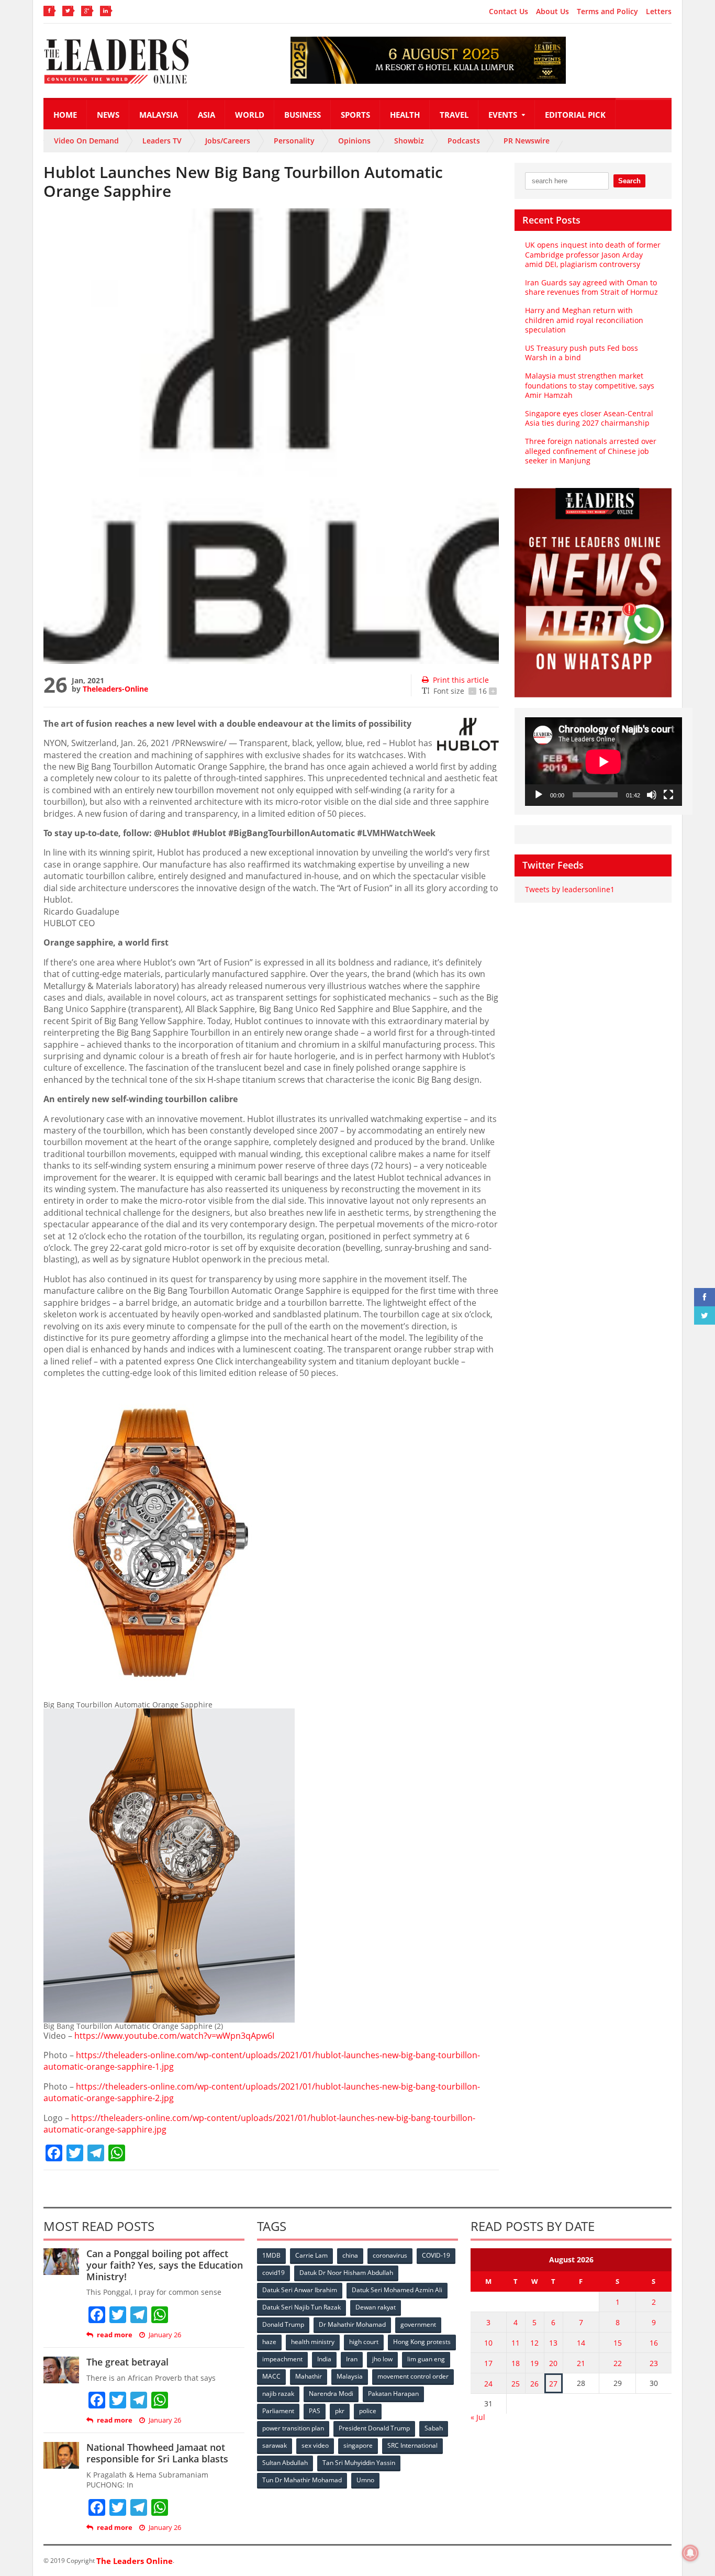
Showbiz (409, 141)
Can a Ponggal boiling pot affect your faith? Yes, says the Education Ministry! (165, 2265)
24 (488, 2384)
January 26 (165, 2335)
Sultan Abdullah (285, 2463)
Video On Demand (86, 141)
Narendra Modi (331, 2394)
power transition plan (293, 2428)
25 (516, 2384)
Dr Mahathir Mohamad (352, 2324)
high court (364, 2342)
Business (303, 115)
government (418, 2324)
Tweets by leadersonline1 (570, 889)
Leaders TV (162, 141)
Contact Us (509, 12)
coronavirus (390, 2255)
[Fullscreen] (668, 795)
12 (534, 2343)
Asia (206, 115)
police (368, 2411)
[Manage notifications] (690, 2553)
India (324, 2359)
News (108, 115)
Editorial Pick (575, 115)
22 (618, 2363)
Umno (365, 2480)
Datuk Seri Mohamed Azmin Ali (397, 2290)
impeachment (282, 2359)
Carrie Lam (311, 2255)
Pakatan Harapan (393, 2394)
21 (581, 2363)
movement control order (413, 2376)
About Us (552, 12)
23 (654, 2363)
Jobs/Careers (228, 141)
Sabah (434, 2428)
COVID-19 (436, 2255)
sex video (315, 2445)
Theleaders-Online (115, 689)
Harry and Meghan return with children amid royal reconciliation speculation (584, 320)
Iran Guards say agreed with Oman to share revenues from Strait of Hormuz (591, 287)
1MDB (271, 2255)
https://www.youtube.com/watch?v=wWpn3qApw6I (174, 2036)
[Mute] (652, 795)
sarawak (275, 2445)
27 (553, 2384)
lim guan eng (426, 2359)
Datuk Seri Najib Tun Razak (301, 2307)
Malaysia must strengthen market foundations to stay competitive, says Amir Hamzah (590, 385)
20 (553, 2363)
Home (65, 115)
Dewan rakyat (376, 2307)
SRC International (412, 2445)
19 (534, 2363)
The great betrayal (127, 2362)
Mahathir (309, 2376)
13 (553, 2343)
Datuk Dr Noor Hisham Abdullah (346, 2273)
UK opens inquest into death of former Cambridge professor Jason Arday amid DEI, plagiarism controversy (593, 254)
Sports (355, 115)
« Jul (478, 2417)
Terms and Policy (607, 12)
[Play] (539, 795)
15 (618, 2343)
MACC (271, 2376)
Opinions (354, 141)
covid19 (273, 2273)
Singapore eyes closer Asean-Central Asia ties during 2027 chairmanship (589, 418)
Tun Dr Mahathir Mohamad (302, 2480)
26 (534, 2384)
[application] (604, 762)
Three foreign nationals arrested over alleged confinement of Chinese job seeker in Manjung (591, 451)
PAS (315, 2411)
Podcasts (464, 141)
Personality (294, 141)
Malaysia (159, 115)
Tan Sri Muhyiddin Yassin (359, 2463)
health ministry (313, 2342)
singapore (358, 2445)
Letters (659, 12)
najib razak (278, 2394)
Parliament (278, 2411)
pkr (340, 2411)
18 (516, 2363)
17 (488, 2363)
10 (488, 2343)
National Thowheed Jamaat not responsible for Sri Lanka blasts (157, 2453)
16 (654, 2343)
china (350, 2255)
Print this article (461, 680)
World (250, 115)
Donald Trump (283, 2324)
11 (516, 2343)
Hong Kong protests (422, 2342)
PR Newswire (527, 141)
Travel (454, 115)
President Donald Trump (374, 2428)
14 (581, 2343)
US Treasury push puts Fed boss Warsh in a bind (582, 353)
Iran (352, 2359)
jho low (382, 2359)
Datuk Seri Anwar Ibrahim (300, 2290)
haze (269, 2342)
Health (405, 115)
